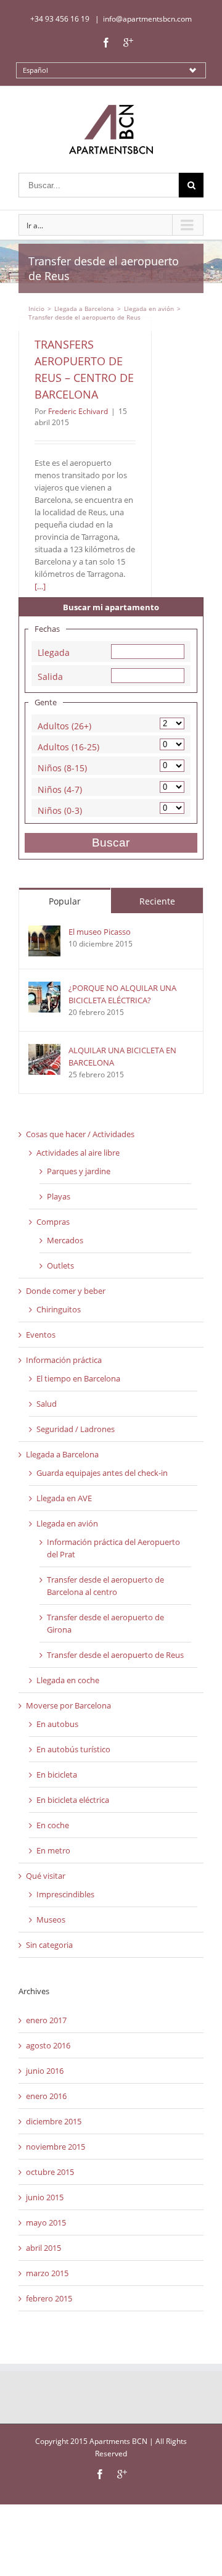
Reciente (157, 901)
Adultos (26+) (64, 725)
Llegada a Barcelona (62, 1454)
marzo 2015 (47, 2273)
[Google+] (128, 43)
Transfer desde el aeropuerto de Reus (115, 1655)
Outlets (60, 1265)
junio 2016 (45, 2071)
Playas (59, 1196)
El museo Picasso (100, 932)
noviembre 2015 (55, 2147)
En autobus (57, 1724)
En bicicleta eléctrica (73, 1800)
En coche (53, 1825)
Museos (51, 1920)
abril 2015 (43, 2248)
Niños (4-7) (60, 788)
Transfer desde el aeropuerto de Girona (105, 1623)
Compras (53, 1222)
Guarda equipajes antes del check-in (102, 1473)
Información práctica (64, 1360)
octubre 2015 (50, 2172)
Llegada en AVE (64, 1498)
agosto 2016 (48, 2045)
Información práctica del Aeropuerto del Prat (113, 1548)
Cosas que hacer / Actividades (80, 1134)
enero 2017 (46, 2020)
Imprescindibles (65, 1894)
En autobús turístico (73, 1749)
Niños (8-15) (62, 767)
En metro (53, 1850)
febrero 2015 (49, 2298)
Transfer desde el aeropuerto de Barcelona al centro (105, 1586)
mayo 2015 (46, 2222)
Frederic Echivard (78, 411)
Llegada (54, 651)
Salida (50, 675)
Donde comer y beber (66, 1291)
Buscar (111, 843)
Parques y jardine (79, 1171)
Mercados (65, 1240)
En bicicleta (57, 1775)
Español (35, 70)
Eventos (41, 1335)
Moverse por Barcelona (68, 1705)
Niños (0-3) (60, 809)
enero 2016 (46, 2096)
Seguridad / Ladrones (76, 1429)
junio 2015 (45, 2197)
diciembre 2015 (54, 2121)
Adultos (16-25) (68, 746)
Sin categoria (49, 1945)
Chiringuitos (59, 1309)
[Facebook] (106, 43)
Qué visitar (46, 1876)
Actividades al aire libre (78, 1153)
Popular (65, 901)
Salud (47, 1404)
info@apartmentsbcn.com (147, 19)
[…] (40, 586)
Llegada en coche (68, 1680)
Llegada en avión (67, 1523)
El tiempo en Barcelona (78, 1378)
